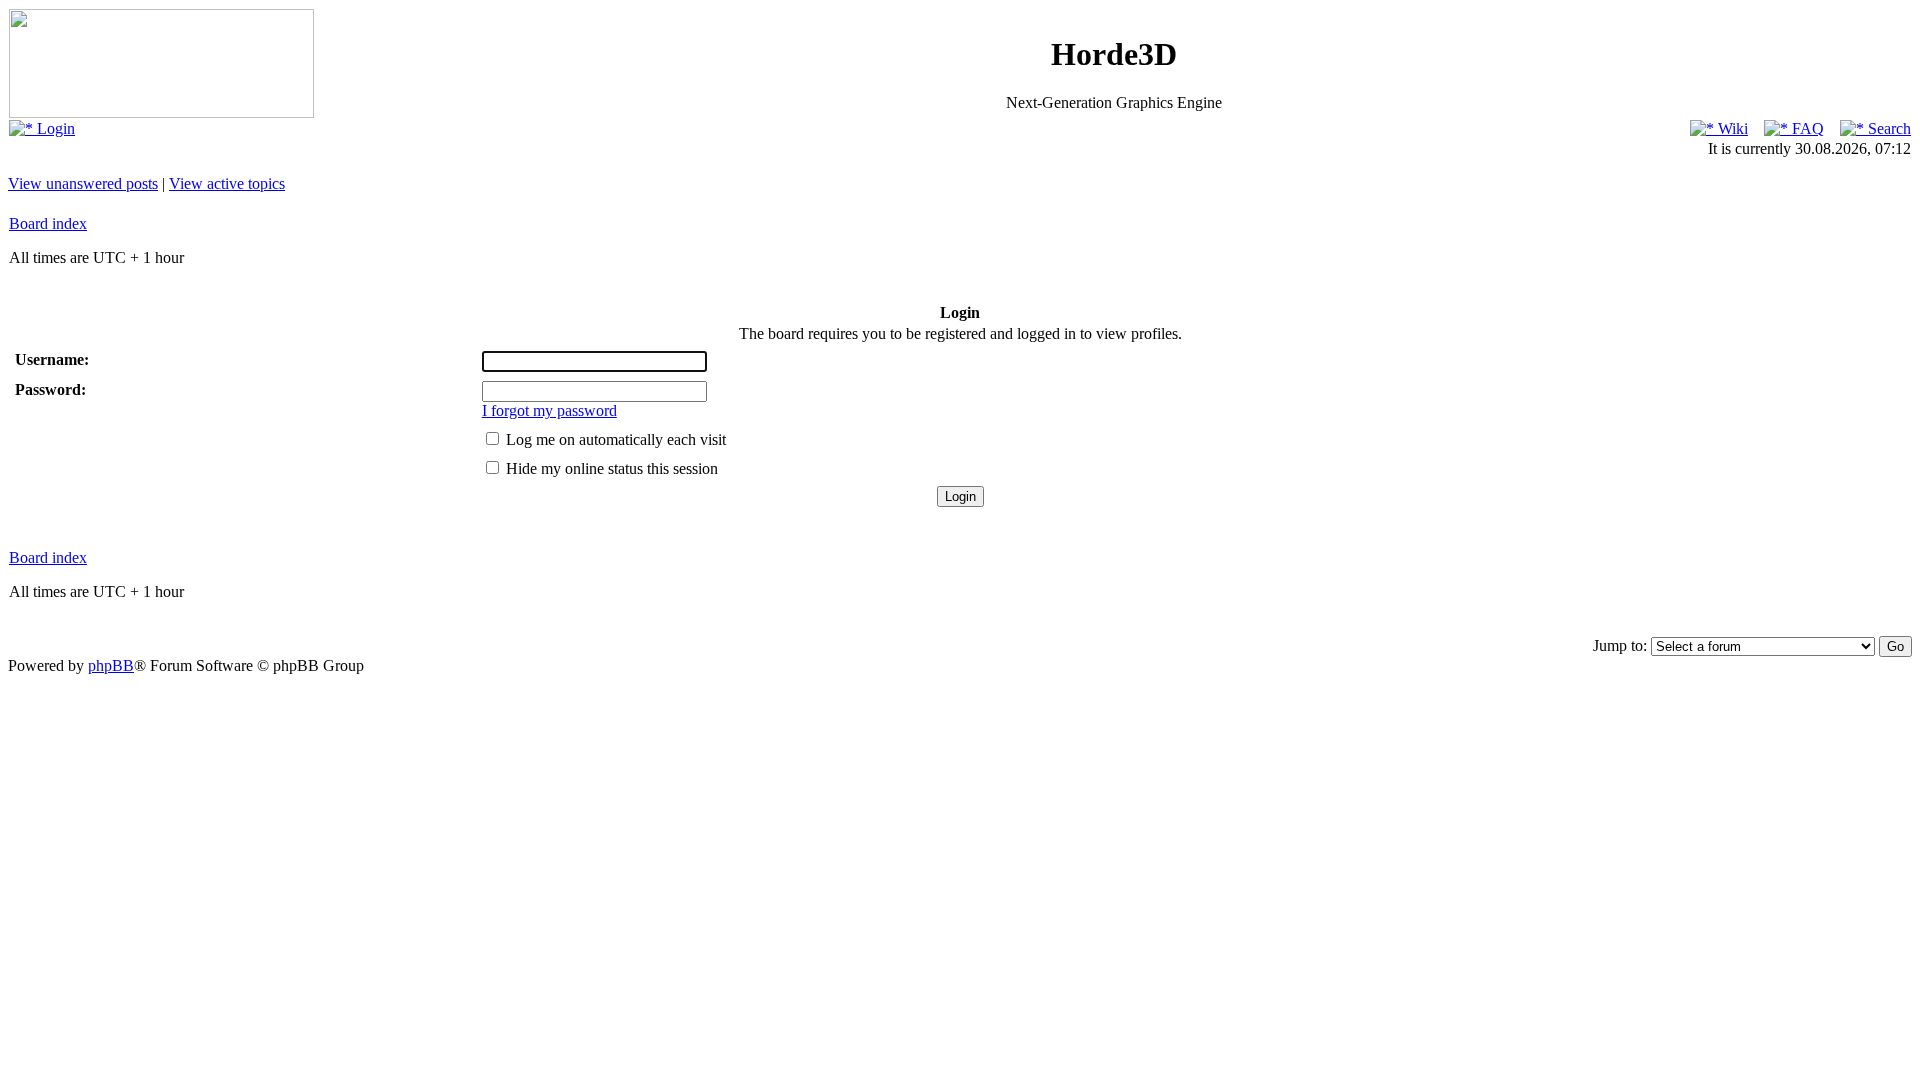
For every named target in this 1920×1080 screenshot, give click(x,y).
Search (1887, 128)
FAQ (1806, 128)
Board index (48, 223)
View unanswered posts (83, 183)
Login (54, 128)
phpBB (111, 665)
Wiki (1731, 128)
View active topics (227, 183)
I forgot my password (549, 410)
